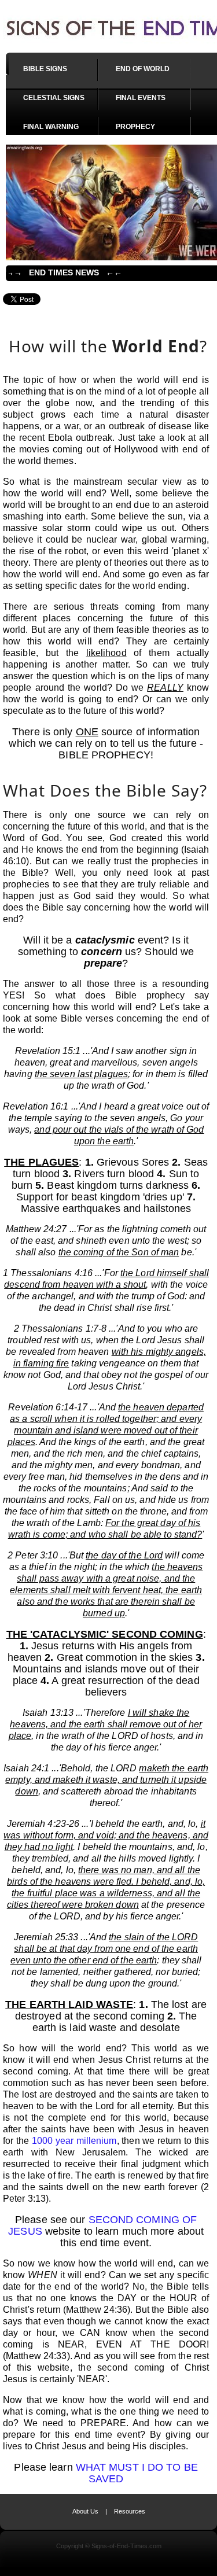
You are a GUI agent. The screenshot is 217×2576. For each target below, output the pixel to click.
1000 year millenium (74, 2141)
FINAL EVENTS (141, 98)
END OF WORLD (143, 69)
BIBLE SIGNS (45, 69)
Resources (130, 2511)
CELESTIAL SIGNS (54, 98)
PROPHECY (135, 127)
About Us (85, 2511)
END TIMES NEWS (64, 272)
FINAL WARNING (51, 127)
